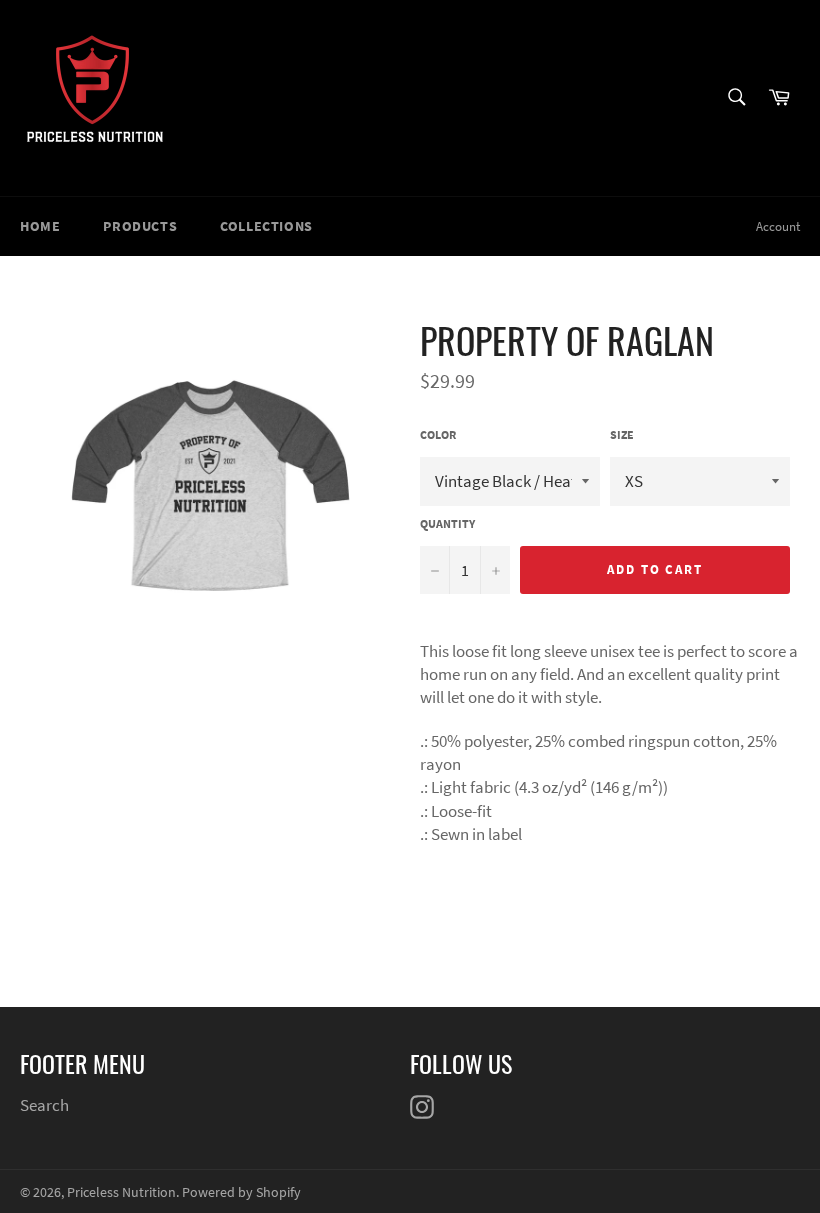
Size (622, 434)
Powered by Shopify (241, 1192)
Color (438, 434)
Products (140, 226)
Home (40, 226)
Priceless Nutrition (121, 1192)
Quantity (447, 523)
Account (778, 226)
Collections (266, 226)
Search (44, 1105)
